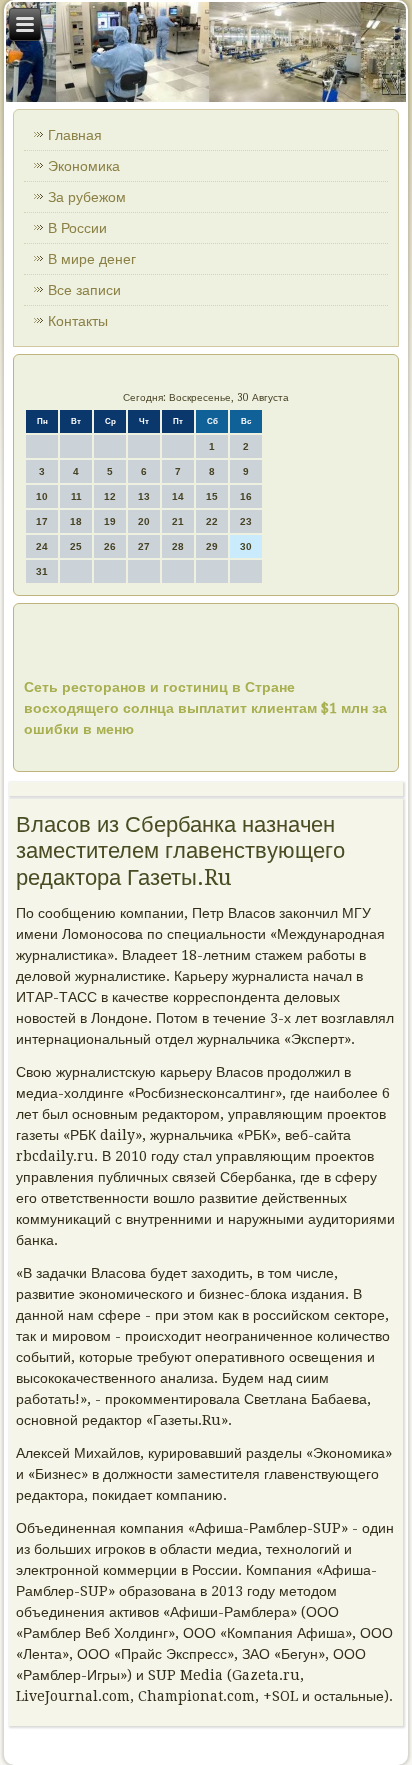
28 (178, 546)
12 (110, 496)
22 (212, 521)
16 (246, 496)
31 (42, 571)
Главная (75, 135)
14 (178, 496)
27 (144, 546)
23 (246, 521)
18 (76, 521)
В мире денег (92, 259)
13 (144, 496)
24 (42, 546)
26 (110, 546)
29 (212, 546)
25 (76, 546)
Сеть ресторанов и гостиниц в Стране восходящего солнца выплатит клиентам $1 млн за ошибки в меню (205, 708)
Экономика (84, 166)
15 (212, 496)
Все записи (84, 290)
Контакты (78, 321)
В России (77, 228)
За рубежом (87, 197)
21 (178, 521)
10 (42, 496)
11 (76, 496)
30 (246, 546)
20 (144, 521)
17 (42, 521)
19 (110, 521)
